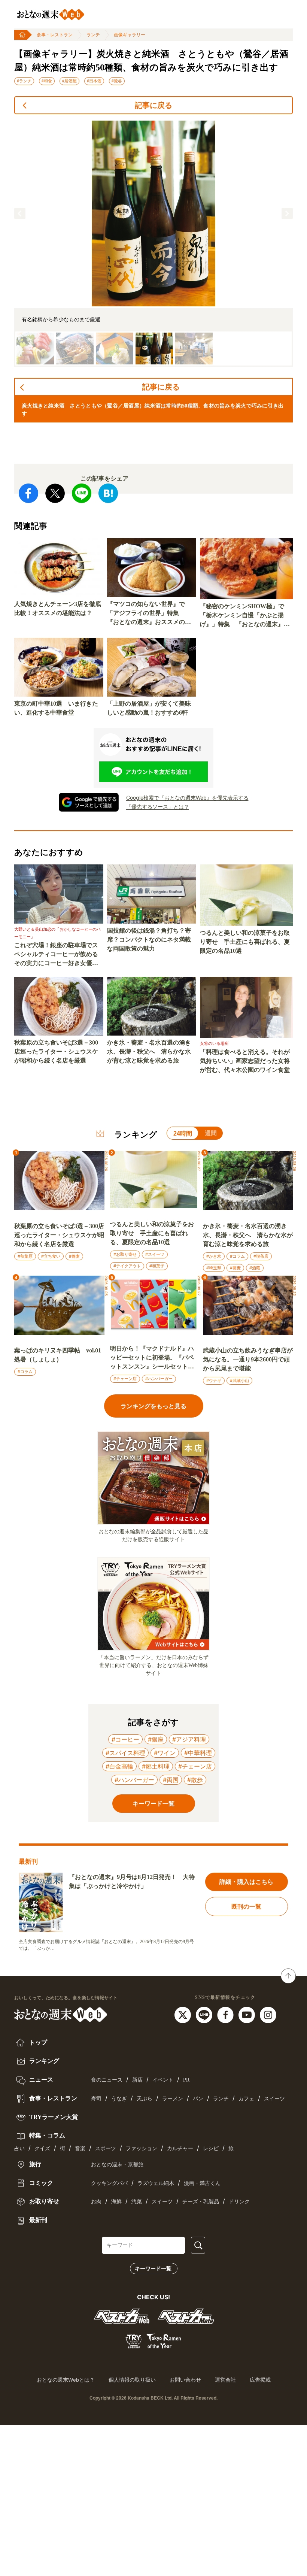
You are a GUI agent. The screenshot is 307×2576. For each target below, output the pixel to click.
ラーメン (173, 2099)
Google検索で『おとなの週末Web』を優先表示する (187, 798)
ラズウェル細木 (156, 2183)
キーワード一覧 (153, 2269)
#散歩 (195, 1780)
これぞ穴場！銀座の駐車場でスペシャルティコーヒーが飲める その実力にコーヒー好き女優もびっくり (59, 955)
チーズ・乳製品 (201, 2202)
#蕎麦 (74, 1256)
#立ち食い (51, 1256)
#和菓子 (157, 1266)
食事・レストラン (55, 35)
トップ (37, 2042)
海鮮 (116, 2202)
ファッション (142, 2148)
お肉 (96, 2202)
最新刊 (37, 2220)
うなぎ (119, 2099)
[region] (153, 244)
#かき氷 (214, 1256)
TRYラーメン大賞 (53, 2117)
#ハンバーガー (159, 1379)
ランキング (43, 2061)
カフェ (246, 2099)
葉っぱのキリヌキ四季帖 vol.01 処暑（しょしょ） (58, 1355)
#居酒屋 (69, 81)
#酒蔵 (255, 1268)
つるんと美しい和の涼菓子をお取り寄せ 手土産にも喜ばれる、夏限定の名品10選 (245, 942)
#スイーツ (155, 1254)
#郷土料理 (156, 1766)
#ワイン (165, 1753)
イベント (163, 2080)
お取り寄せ (43, 2201)
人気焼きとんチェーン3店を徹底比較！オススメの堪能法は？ (58, 608)
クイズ (42, 2148)
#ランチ (24, 81)
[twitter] (184, 2014)
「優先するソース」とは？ (158, 807)
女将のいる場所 (214, 1043)
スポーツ (106, 2148)
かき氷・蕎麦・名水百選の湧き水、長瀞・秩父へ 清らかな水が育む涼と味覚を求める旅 (149, 1051)
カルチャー (180, 2148)
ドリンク (239, 2202)
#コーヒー (125, 1739)
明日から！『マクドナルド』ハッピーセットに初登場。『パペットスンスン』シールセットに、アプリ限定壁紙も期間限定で (152, 1358)
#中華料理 (198, 1753)
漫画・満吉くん (202, 2183)
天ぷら (145, 2099)
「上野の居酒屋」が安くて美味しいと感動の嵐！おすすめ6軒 (149, 708)
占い (19, 2148)
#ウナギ (214, 1381)
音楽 (80, 2148)
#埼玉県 (214, 1268)
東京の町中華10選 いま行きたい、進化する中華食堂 (56, 708)
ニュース (40, 2080)
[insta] (268, 2014)
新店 (137, 2080)
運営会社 (225, 2380)
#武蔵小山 (239, 1381)
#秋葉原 (25, 1256)
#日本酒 (94, 81)
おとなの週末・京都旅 (117, 2165)
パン (198, 2099)
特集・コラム (46, 2135)
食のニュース (107, 2080)
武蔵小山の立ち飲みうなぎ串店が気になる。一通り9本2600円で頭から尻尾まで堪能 (248, 1359)
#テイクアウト (127, 1266)
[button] (20, 213)
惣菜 (137, 2202)
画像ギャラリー (130, 35)
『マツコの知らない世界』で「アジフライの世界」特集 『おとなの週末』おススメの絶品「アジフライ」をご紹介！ (149, 614)
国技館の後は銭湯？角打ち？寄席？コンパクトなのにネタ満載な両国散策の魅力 (149, 940)
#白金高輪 (119, 1766)
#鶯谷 (117, 81)
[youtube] (248, 2014)
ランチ (93, 35)
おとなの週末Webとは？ (66, 2380)
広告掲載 (260, 2380)
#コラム (237, 1256)
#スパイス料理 (125, 1753)
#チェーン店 (125, 1379)
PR (186, 2080)
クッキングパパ (109, 2183)
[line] (205, 2014)
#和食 (47, 81)
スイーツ (274, 2099)
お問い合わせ (185, 2380)
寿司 (96, 2099)
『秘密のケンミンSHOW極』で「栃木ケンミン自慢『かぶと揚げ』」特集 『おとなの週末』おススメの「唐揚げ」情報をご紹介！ (245, 616)
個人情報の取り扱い (132, 2380)
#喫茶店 (261, 1256)
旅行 (34, 2164)
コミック (40, 2183)
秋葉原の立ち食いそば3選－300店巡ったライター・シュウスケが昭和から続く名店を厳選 (56, 1051)
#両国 (171, 1780)
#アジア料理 (189, 1739)
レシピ (211, 2148)
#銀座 (156, 1739)
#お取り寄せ (125, 1254)
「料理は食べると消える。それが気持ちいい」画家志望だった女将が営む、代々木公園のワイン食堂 (245, 1061)
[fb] (226, 2014)
